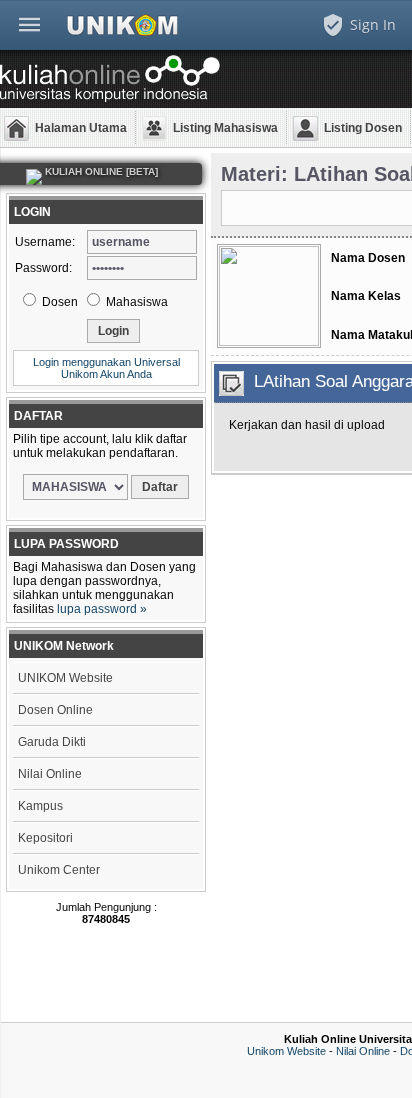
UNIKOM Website (65, 678)
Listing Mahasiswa (225, 128)
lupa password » (102, 609)
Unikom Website (286, 1051)
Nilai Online (50, 774)
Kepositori (45, 838)
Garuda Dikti (52, 742)
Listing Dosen (363, 128)
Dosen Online (55, 710)
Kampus (40, 806)
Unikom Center (59, 870)
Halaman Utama (81, 128)
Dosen (58, 302)
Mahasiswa (135, 302)
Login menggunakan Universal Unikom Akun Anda (106, 368)
